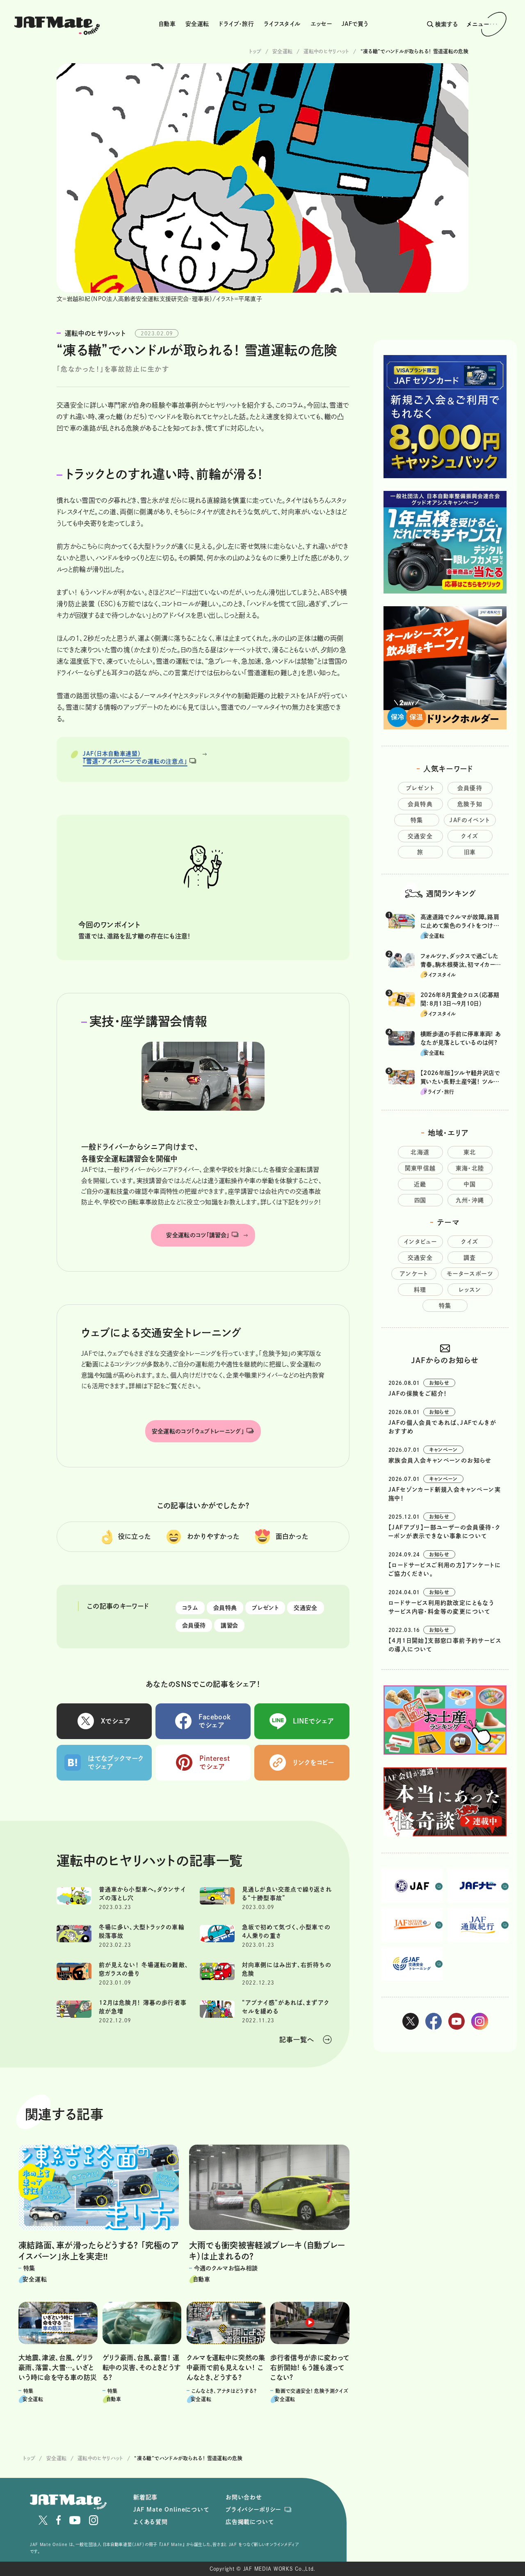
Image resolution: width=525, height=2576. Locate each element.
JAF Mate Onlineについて (171, 2510)
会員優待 (194, 1625)
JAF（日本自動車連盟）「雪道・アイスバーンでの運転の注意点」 (135, 758)
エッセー (321, 24)
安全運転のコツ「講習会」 (198, 1235)
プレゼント (265, 1608)
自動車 (167, 24)
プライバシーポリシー (253, 2510)
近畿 (420, 1184)
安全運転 (197, 24)
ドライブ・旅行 (236, 24)
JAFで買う (355, 24)
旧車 (470, 852)
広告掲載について (250, 2522)
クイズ (470, 836)
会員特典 (225, 1608)
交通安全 (305, 1608)
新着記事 (145, 2497)
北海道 (420, 1152)
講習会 (229, 1625)
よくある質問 (151, 2522)
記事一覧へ (297, 2040)
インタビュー (420, 1242)
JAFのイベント (470, 820)
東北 (470, 1152)
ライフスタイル (282, 24)
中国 (470, 1184)
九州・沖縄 (470, 1200)
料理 (420, 1290)
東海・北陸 (470, 1168)
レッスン (470, 1290)
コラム (190, 1608)
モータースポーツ (470, 1274)
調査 (470, 1258)
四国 (420, 1200)
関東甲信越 (420, 1168)
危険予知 (470, 804)
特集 (417, 820)
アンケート (414, 1274)
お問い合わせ (244, 2497)
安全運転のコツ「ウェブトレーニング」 (198, 1431)
